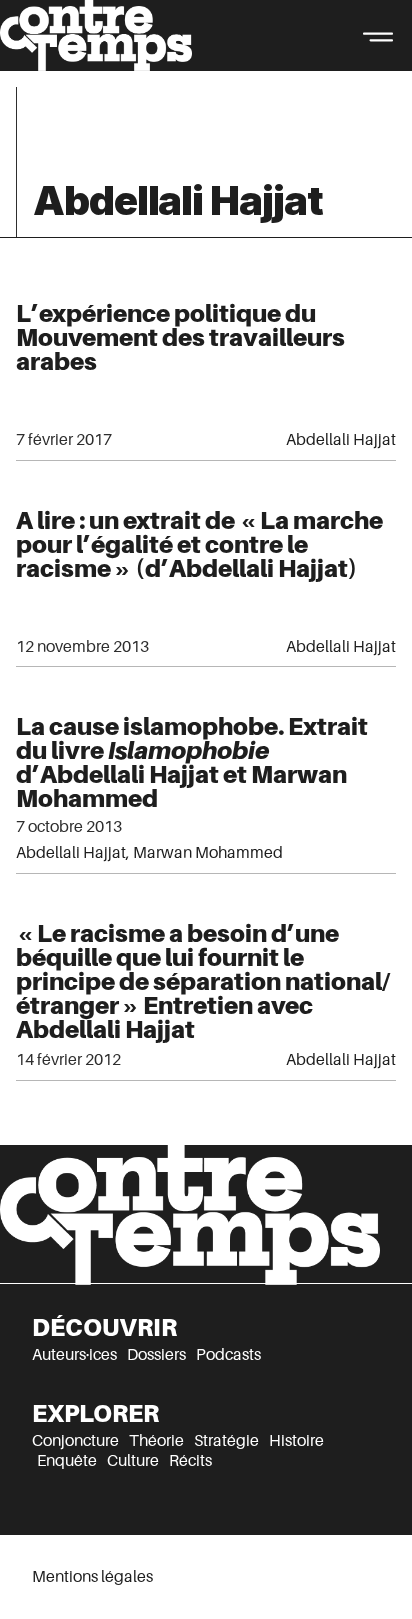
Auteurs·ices (74, 1355)
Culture (133, 1461)
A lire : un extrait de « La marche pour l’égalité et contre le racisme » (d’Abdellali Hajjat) (199, 544)
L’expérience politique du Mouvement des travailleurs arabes (180, 337)
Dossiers (156, 1355)
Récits (190, 1461)
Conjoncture (75, 1441)
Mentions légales (92, 1577)
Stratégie (226, 1441)
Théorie (156, 1441)
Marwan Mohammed (208, 853)
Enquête (67, 1461)
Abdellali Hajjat (341, 440)
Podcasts (228, 1355)
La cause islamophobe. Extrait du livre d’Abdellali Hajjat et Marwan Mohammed (192, 762)
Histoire (296, 1441)
